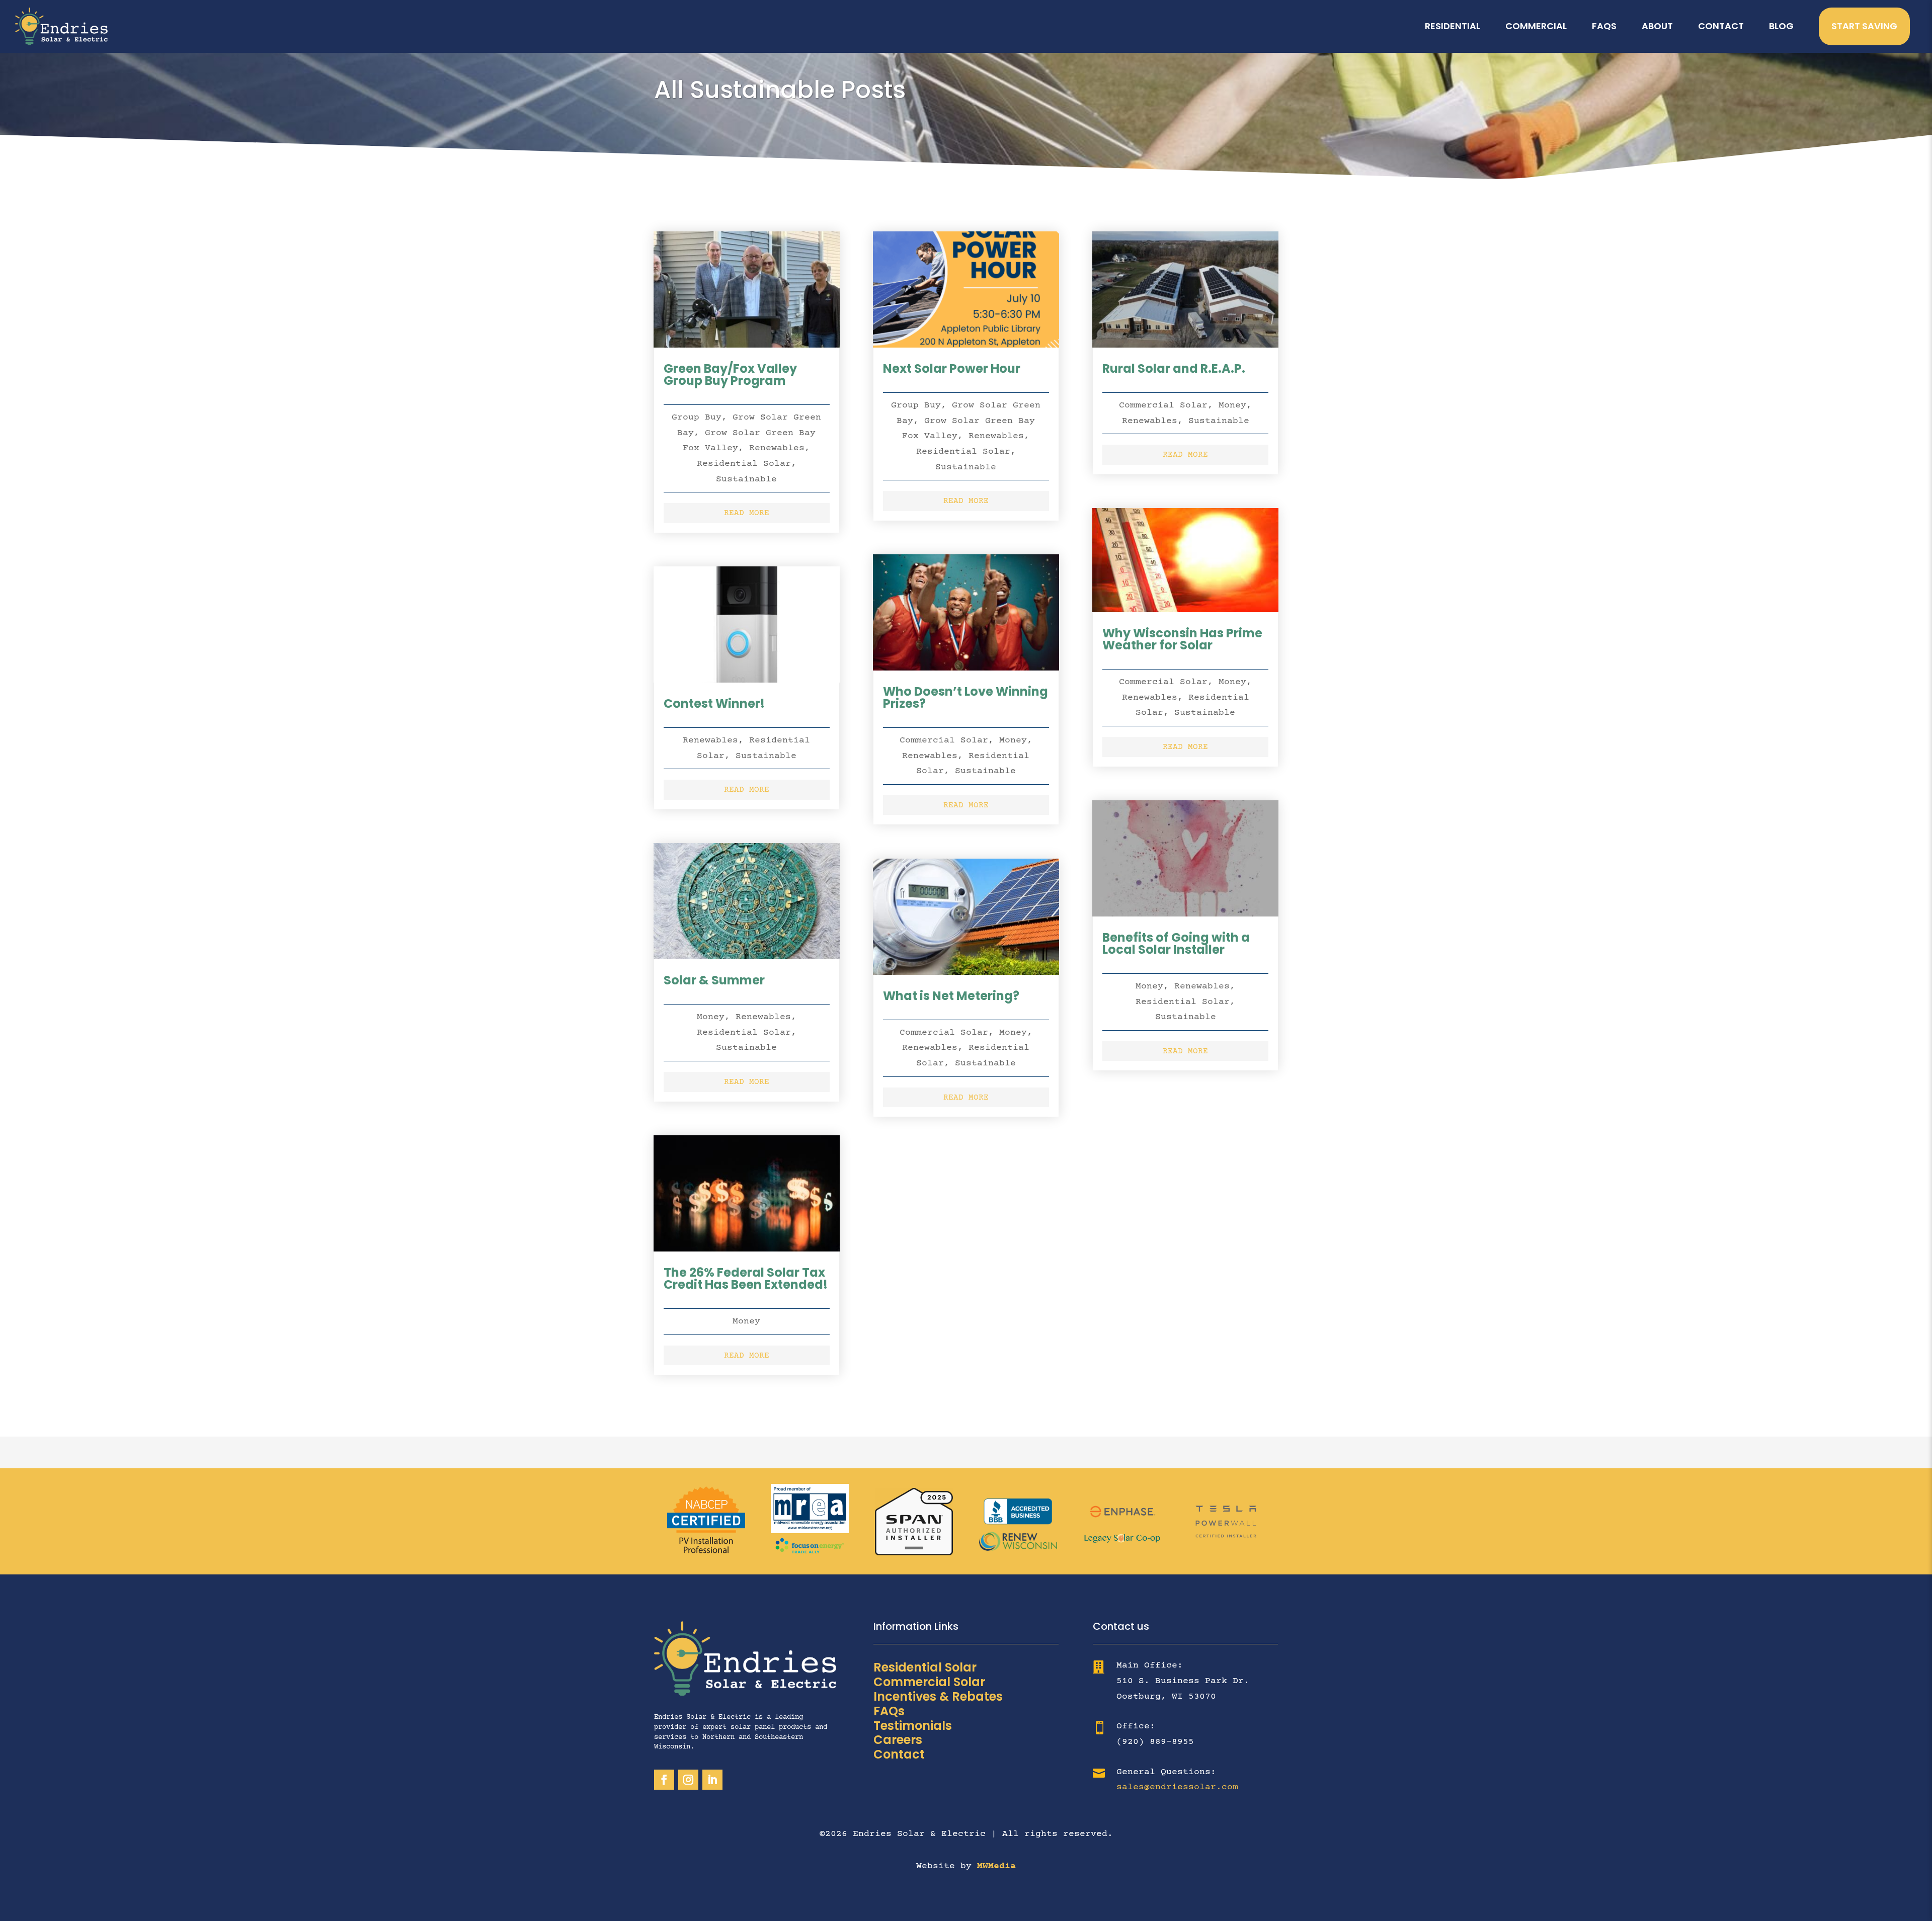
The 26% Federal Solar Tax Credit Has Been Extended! (746, 1278)
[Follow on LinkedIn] (712, 1780)
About (1657, 26)
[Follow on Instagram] (688, 1780)
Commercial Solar (944, 740)
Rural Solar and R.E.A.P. (1174, 368)
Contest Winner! (714, 703)
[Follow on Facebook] (664, 1780)
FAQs (1604, 26)
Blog (1781, 26)
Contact (1721, 26)
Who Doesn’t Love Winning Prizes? (965, 697)
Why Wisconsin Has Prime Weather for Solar (1182, 639)
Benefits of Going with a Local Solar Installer (1176, 943)
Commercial (1536, 26)
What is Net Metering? (951, 996)
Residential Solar (744, 464)
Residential (1453, 26)
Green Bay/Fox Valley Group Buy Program (730, 374)
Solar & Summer (714, 980)
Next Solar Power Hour (952, 368)
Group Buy (697, 417)
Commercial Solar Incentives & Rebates (938, 1689)
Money (711, 1017)
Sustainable (746, 479)
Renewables (777, 448)
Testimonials (913, 1726)
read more (747, 513)
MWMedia (996, 1866)
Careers (898, 1740)
